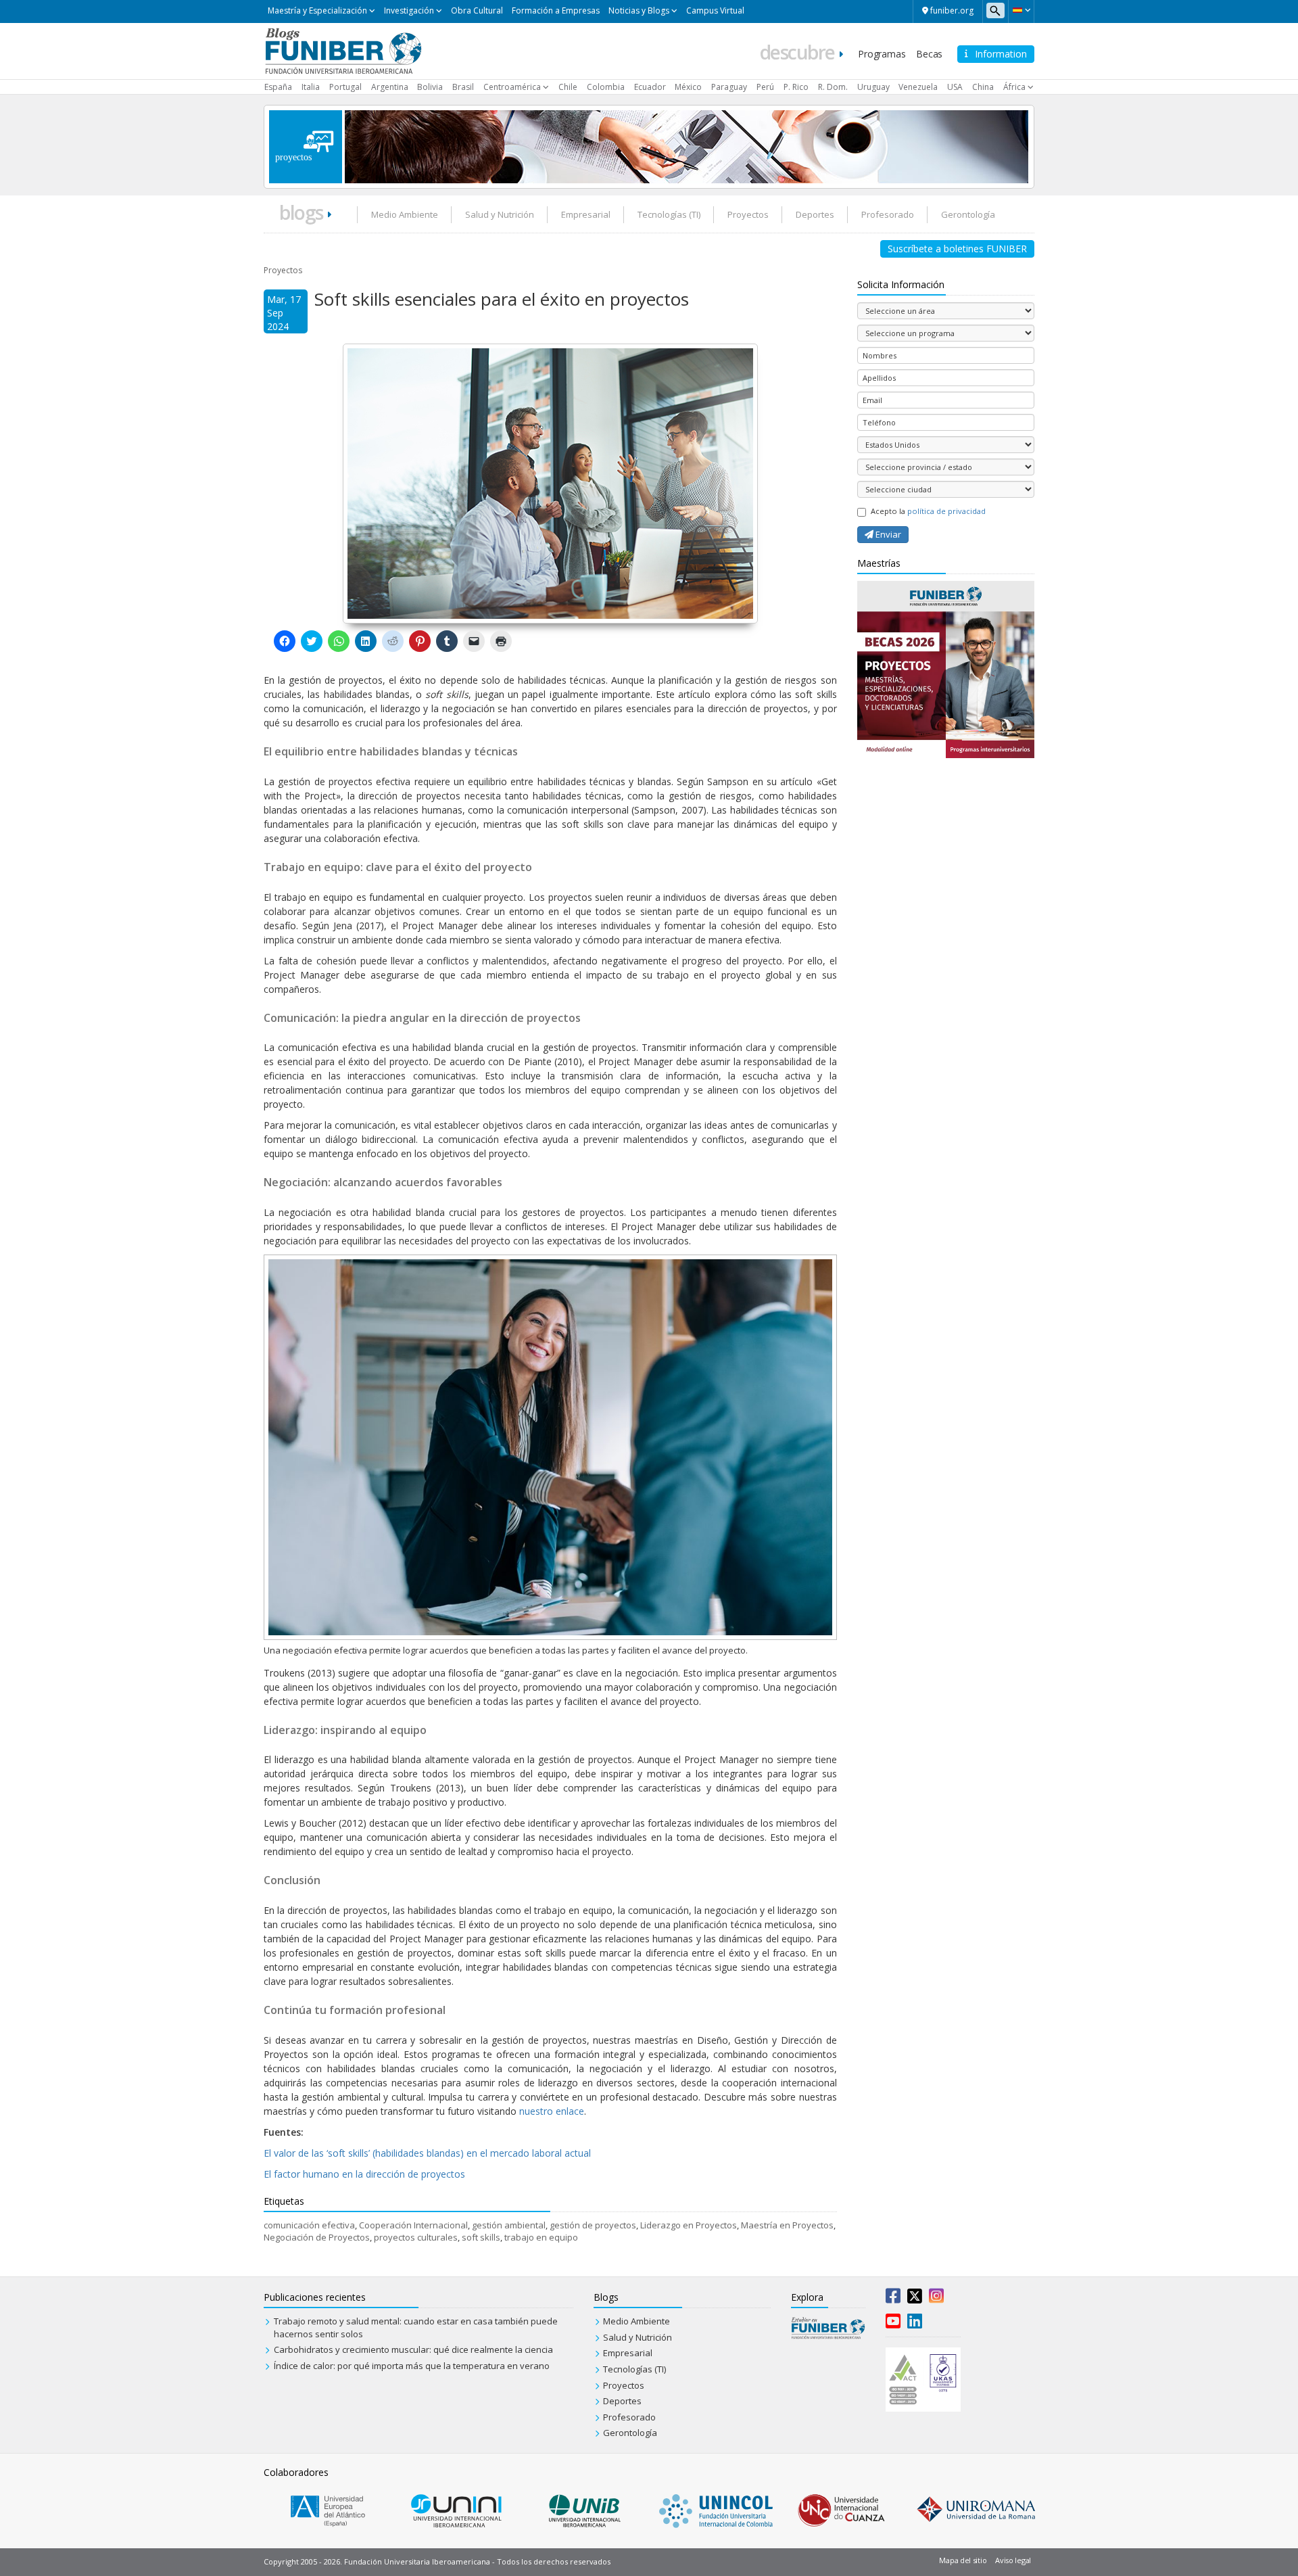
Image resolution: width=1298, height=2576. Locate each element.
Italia (311, 87)
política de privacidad (946, 511)
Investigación (409, 10)
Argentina (390, 87)
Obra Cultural (477, 10)
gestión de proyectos (593, 2225)
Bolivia (430, 87)
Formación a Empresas (556, 10)
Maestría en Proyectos (787, 2225)
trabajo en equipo (541, 2237)
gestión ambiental (509, 2225)
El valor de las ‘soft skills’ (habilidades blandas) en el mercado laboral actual (427, 2153)
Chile (568, 87)
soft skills (481, 2237)
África (1014, 87)
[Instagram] (936, 2299)
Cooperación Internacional (413, 2225)
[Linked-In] (915, 2324)
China (983, 87)
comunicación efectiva (309, 2225)
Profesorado (888, 214)
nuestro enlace (550, 2111)
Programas (882, 54)
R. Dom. (833, 87)
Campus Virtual (715, 10)
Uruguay (873, 87)
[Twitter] (915, 2299)
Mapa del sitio (963, 2560)
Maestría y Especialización (317, 10)
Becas (929, 54)
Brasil (463, 87)
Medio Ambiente (405, 214)
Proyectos (748, 214)
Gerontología (968, 214)
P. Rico (796, 87)
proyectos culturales (416, 2237)
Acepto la (928, 511)
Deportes (815, 214)
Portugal (345, 87)
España (278, 87)
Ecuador (650, 87)
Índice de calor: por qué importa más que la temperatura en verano (412, 2366)
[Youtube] (893, 2324)
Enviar (887, 534)
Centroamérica (512, 87)
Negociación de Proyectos (317, 2237)
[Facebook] (893, 2299)
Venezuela (918, 87)
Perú (765, 87)
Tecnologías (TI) (669, 214)
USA (955, 87)
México (688, 87)
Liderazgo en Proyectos (689, 2225)
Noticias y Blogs (639, 10)
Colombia (606, 87)
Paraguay (729, 87)
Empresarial (586, 214)
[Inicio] (343, 50)
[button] (1021, 10)
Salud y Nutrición (500, 214)
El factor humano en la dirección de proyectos (364, 2174)
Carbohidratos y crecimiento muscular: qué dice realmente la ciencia (413, 2349)
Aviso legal (1013, 2560)
